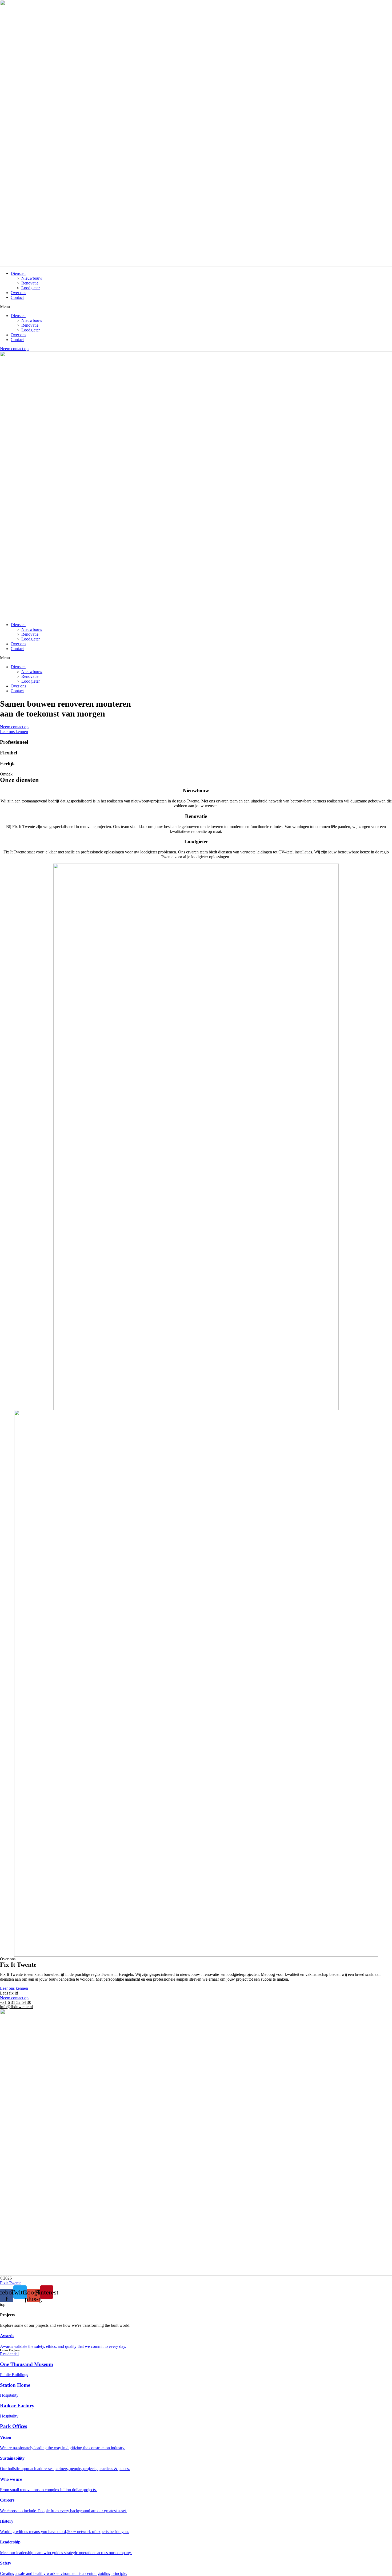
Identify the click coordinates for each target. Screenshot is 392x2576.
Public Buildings (14, 2375)
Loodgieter (31, 288)
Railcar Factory (17, 2406)
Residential (9, 2354)
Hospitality (9, 2395)
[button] (196, 307)
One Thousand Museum (27, 2364)
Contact (17, 297)
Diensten (18, 273)
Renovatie (30, 283)
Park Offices (13, 2426)
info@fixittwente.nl (16, 2007)
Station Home (15, 2385)
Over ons (18, 293)
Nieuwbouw (32, 278)
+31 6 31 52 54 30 (16, 2002)
